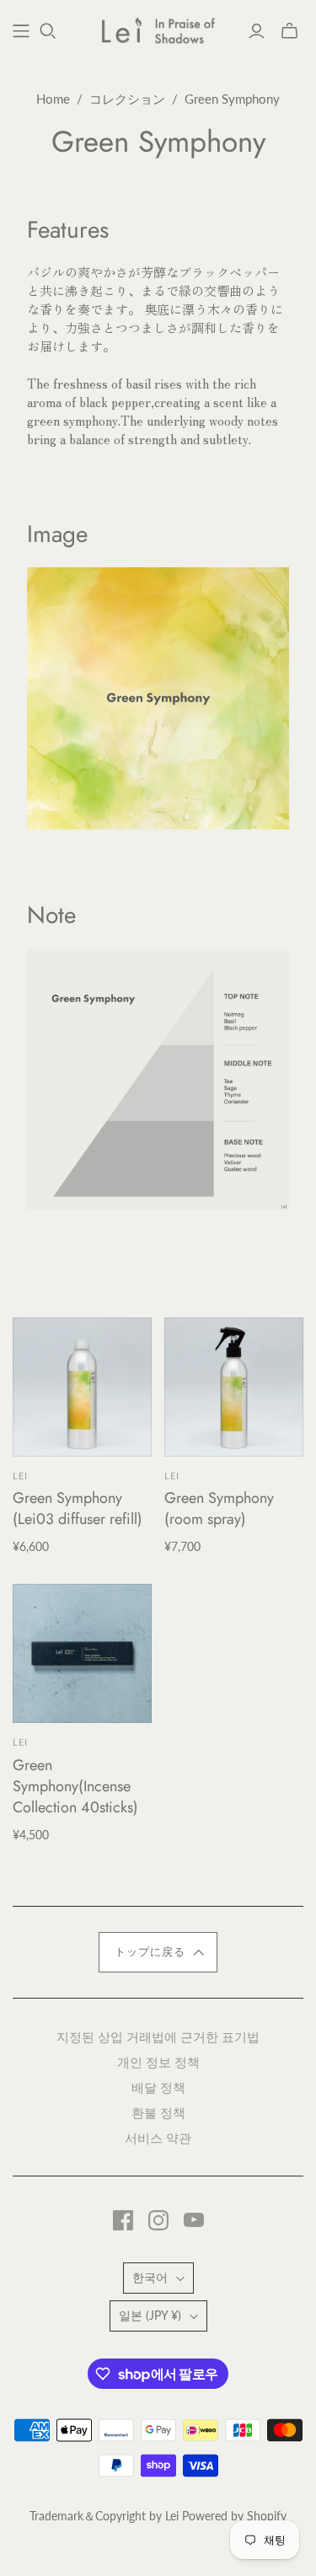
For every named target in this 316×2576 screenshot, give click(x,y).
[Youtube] (194, 2220)
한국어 (150, 2277)
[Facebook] (123, 2220)
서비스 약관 (158, 2137)
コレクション (127, 99)
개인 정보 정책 (158, 2061)
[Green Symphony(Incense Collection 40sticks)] (82, 1653)
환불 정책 (158, 2112)
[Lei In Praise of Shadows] (158, 28)
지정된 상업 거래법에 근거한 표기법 (158, 2036)
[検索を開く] (48, 31)
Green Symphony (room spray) (219, 1508)
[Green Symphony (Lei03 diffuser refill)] (82, 1387)
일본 (150, 2315)
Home (53, 99)
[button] (158, 1952)
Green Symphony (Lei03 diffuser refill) (78, 1508)
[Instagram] (158, 2220)
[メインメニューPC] (21, 31)
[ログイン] (257, 31)
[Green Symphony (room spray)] (234, 1387)
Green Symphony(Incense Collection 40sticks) (75, 1786)
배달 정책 (158, 2087)
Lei (20, 1476)
